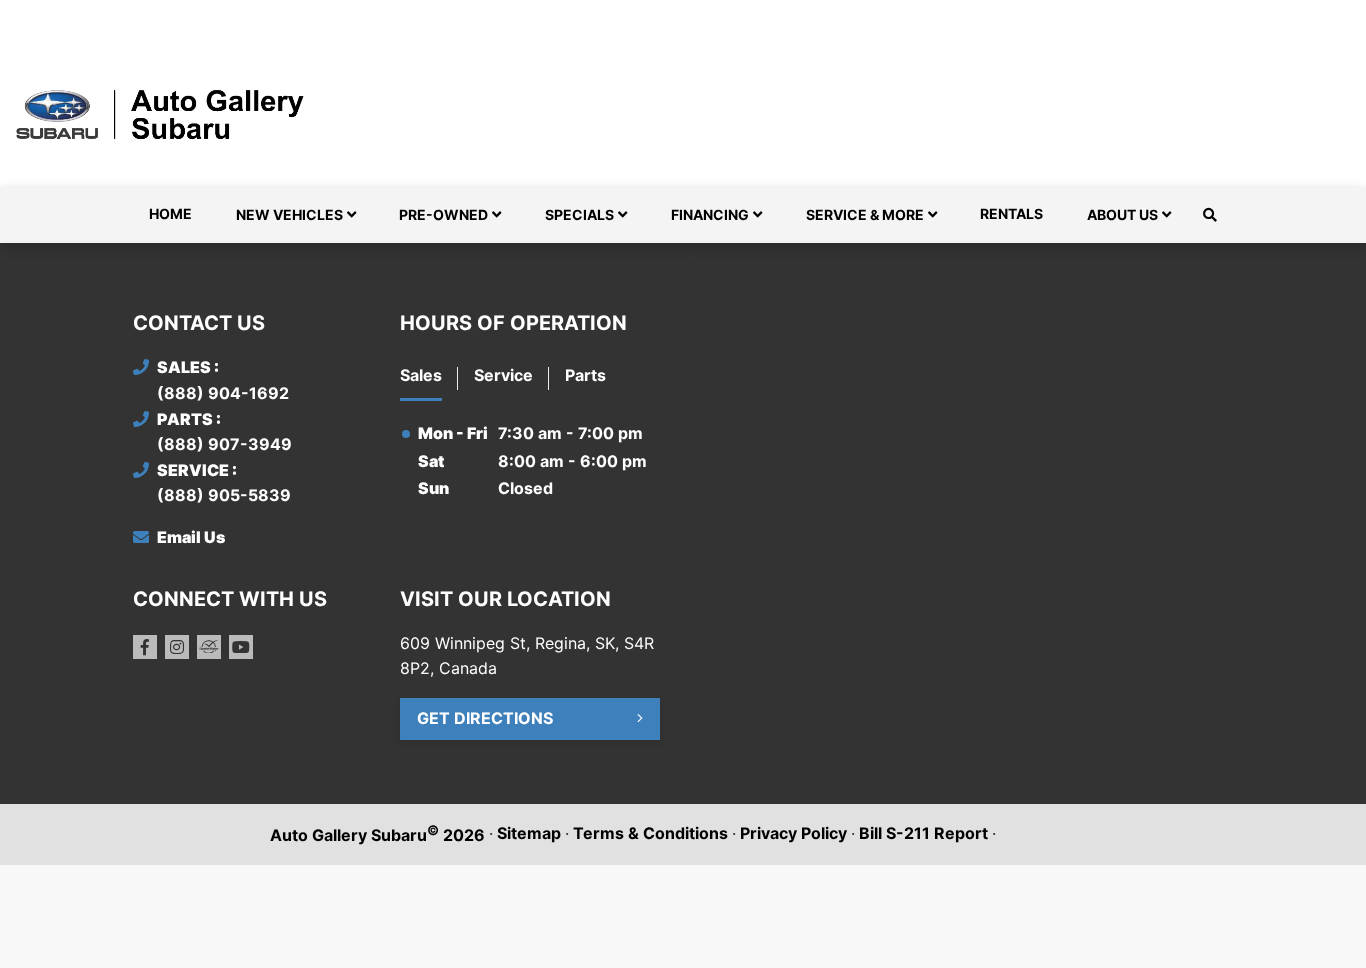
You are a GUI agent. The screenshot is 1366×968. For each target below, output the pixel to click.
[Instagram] (177, 647)
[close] (1213, 17)
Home (170, 213)
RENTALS (1011, 213)
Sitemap (529, 833)
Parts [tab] (585, 375)
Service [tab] (503, 375)
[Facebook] (145, 647)
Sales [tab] (421, 375)
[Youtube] (241, 647)
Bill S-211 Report (923, 833)
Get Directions (485, 718)
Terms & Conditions (650, 833)
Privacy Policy (793, 833)
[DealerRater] (209, 647)
